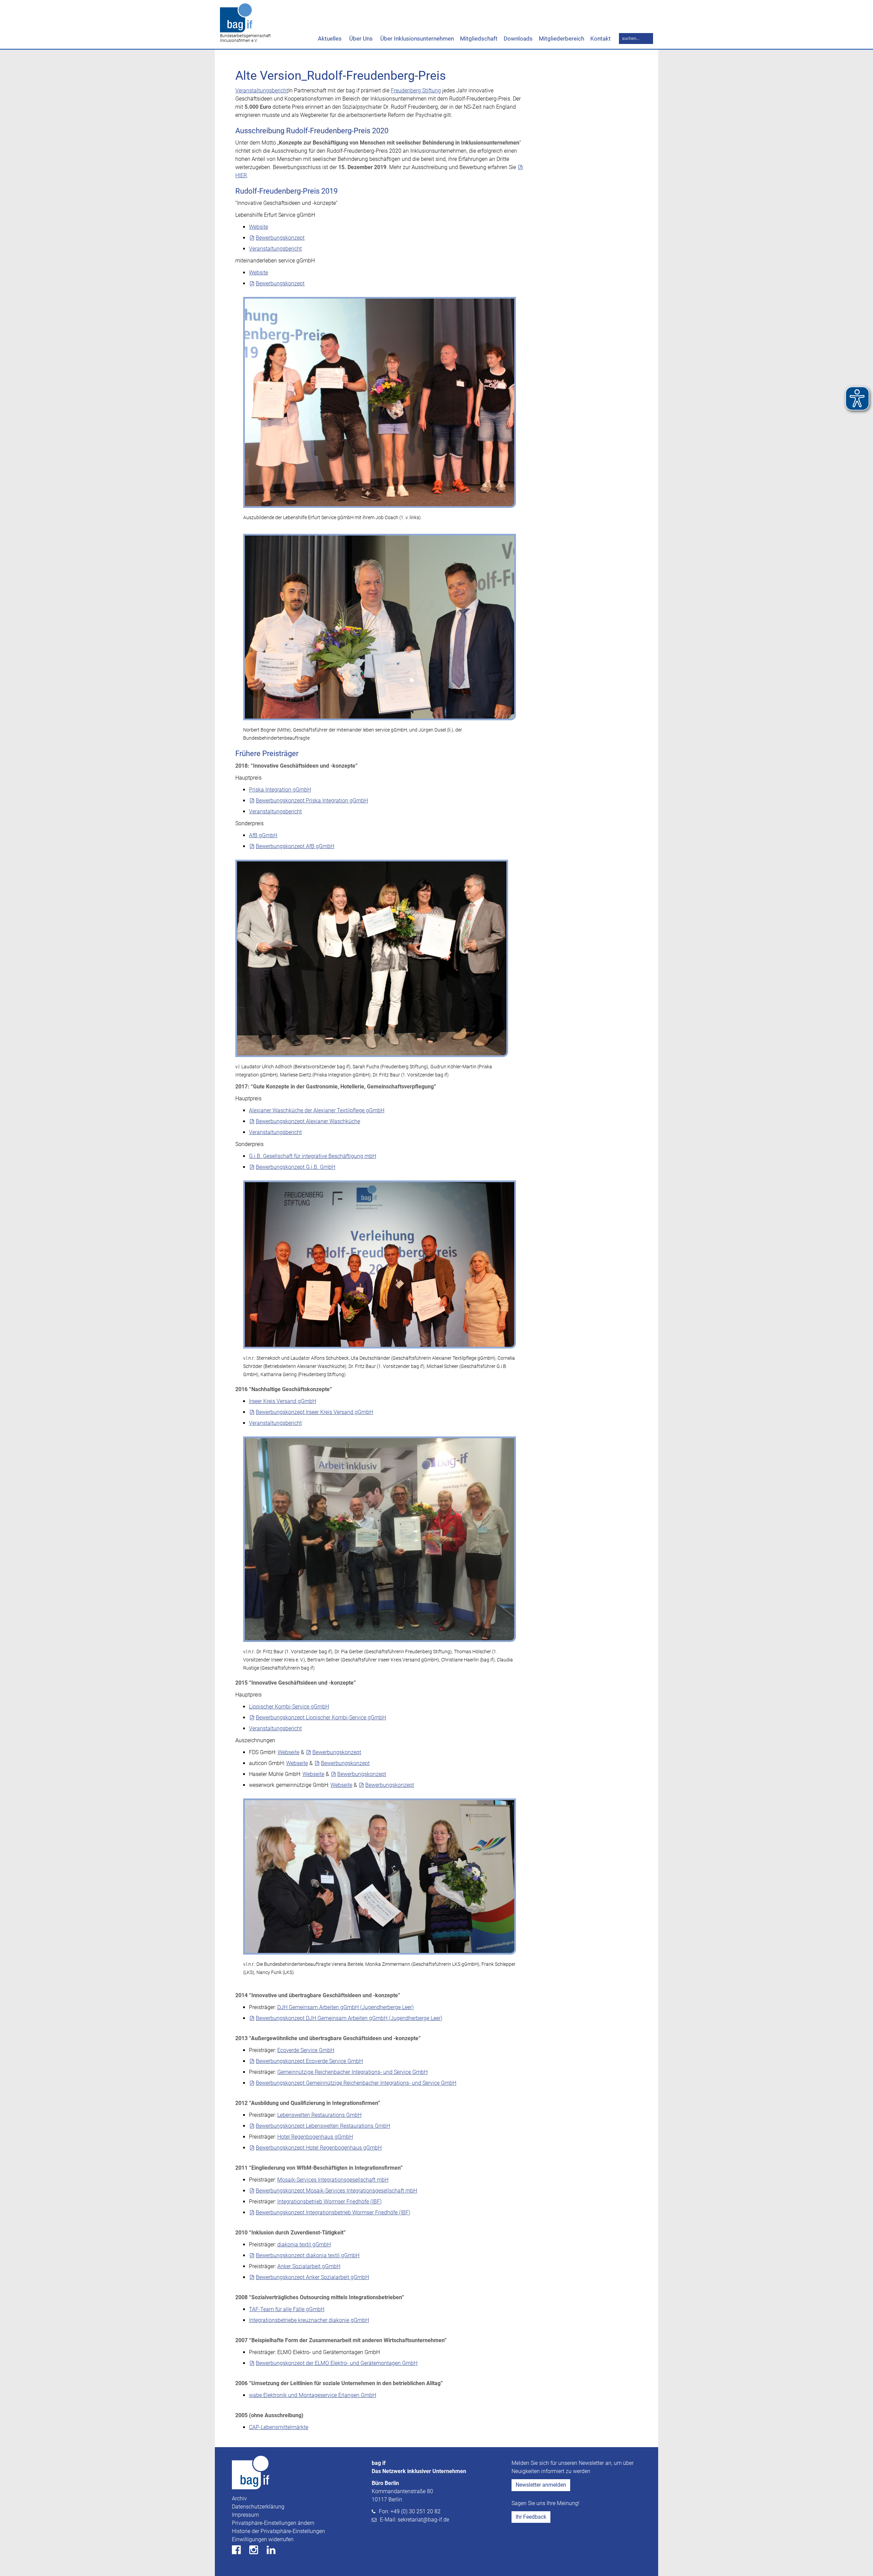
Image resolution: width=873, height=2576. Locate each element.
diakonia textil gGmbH (304, 2244)
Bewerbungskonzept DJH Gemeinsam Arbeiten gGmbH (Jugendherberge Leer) (349, 2018)
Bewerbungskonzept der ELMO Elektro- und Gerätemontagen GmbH (337, 2363)
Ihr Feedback (531, 2517)
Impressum (245, 2515)
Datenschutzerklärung (258, 2507)
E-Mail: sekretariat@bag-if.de (415, 2520)
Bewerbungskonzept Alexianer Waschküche (308, 1121)
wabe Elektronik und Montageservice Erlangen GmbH (313, 2395)
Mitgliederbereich (561, 39)
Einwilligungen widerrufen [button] (263, 2539)
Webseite (288, 1752)
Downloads (518, 39)
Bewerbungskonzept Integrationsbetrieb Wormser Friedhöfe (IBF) (333, 2212)
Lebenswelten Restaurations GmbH (319, 2115)
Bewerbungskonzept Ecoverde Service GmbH (309, 2061)
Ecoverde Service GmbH (306, 2050)
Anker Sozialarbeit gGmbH (309, 2266)
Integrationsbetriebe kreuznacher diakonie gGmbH (309, 2320)
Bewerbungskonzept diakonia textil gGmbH (308, 2255)
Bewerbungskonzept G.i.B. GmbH (295, 1167)
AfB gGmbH (263, 835)
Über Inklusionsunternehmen (416, 39)
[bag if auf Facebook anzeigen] (240, 2552)
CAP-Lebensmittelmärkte (279, 2427)
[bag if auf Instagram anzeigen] (257, 2552)
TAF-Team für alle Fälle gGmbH (287, 2309)
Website (258, 227)
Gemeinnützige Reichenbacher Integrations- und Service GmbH (352, 2072)
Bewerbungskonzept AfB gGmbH (295, 846)
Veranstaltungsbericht (262, 91)
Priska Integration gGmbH (280, 790)
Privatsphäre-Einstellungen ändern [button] (273, 2523)
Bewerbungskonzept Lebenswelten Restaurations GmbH (323, 2126)
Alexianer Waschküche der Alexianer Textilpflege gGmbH (317, 1110)
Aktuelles (330, 39)
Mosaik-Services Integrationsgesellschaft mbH (333, 2180)
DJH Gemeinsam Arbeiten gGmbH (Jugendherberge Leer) (345, 2007)
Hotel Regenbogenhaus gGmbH (315, 2137)
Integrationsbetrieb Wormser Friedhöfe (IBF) (329, 2202)
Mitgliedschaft (479, 39)
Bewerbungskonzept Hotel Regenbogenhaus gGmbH (319, 2148)
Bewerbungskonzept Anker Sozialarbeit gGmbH (312, 2277)
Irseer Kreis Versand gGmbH (283, 1401)
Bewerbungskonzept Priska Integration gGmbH (312, 801)
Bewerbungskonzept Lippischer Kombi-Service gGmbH (321, 1718)
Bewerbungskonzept (280, 238)
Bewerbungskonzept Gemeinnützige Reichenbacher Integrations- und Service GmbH (356, 2083)
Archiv (239, 2498)
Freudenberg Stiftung (416, 91)
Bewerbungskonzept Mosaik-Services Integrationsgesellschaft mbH (336, 2191)
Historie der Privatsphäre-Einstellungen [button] (278, 2531)
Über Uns (360, 39)
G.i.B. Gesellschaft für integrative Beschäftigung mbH (313, 1156)
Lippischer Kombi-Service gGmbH (289, 1707)
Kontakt (601, 39)
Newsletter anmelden (541, 2485)
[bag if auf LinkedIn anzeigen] (275, 2552)
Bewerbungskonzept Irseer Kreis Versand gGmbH (314, 1412)
